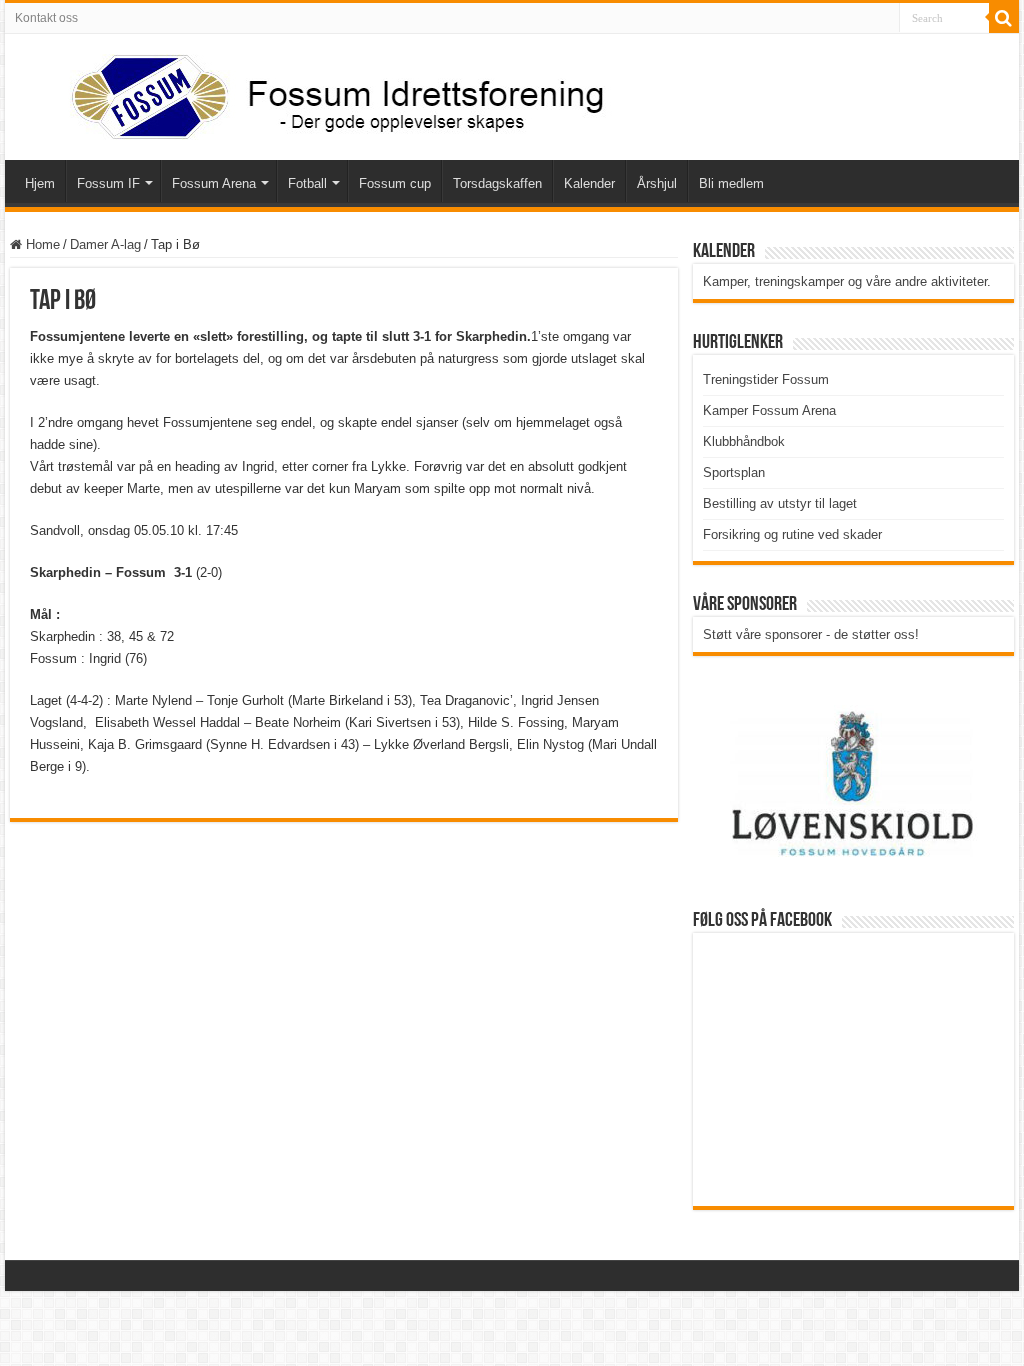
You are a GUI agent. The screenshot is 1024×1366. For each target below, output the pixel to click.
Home (41, 244)
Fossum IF (108, 183)
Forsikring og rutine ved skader (792, 534)
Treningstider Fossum (766, 379)
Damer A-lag (105, 244)
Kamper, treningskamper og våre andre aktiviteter (845, 281)
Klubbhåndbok (744, 441)
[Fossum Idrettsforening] (320, 93)
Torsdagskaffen (497, 183)
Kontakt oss (46, 18)
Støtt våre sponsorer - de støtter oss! (811, 634)
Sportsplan (734, 472)
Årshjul (657, 183)
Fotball (307, 183)
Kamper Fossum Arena (769, 410)
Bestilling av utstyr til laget (780, 503)
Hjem (40, 183)
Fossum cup (395, 183)
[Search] (1004, 18)
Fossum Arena (214, 183)
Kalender (589, 183)
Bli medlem (731, 183)
